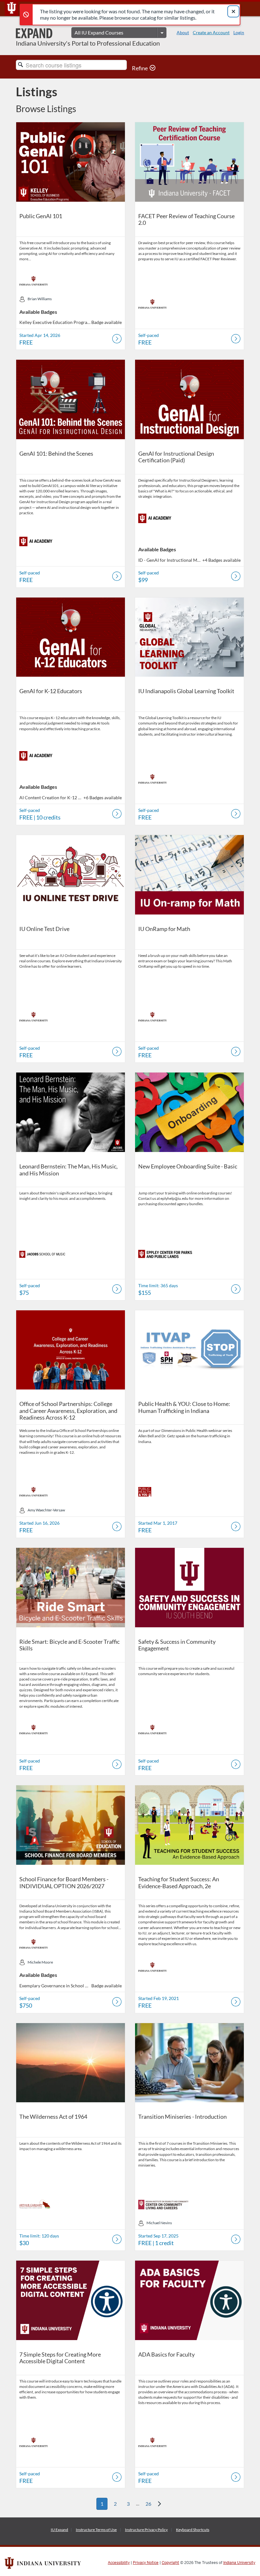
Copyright (170, 2563)
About (183, 32)
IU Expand (59, 2530)
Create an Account (211, 32)
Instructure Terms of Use (96, 2530)
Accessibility (119, 2563)
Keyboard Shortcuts (193, 2530)
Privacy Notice (146, 2563)
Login (239, 32)
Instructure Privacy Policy (146, 2530)
